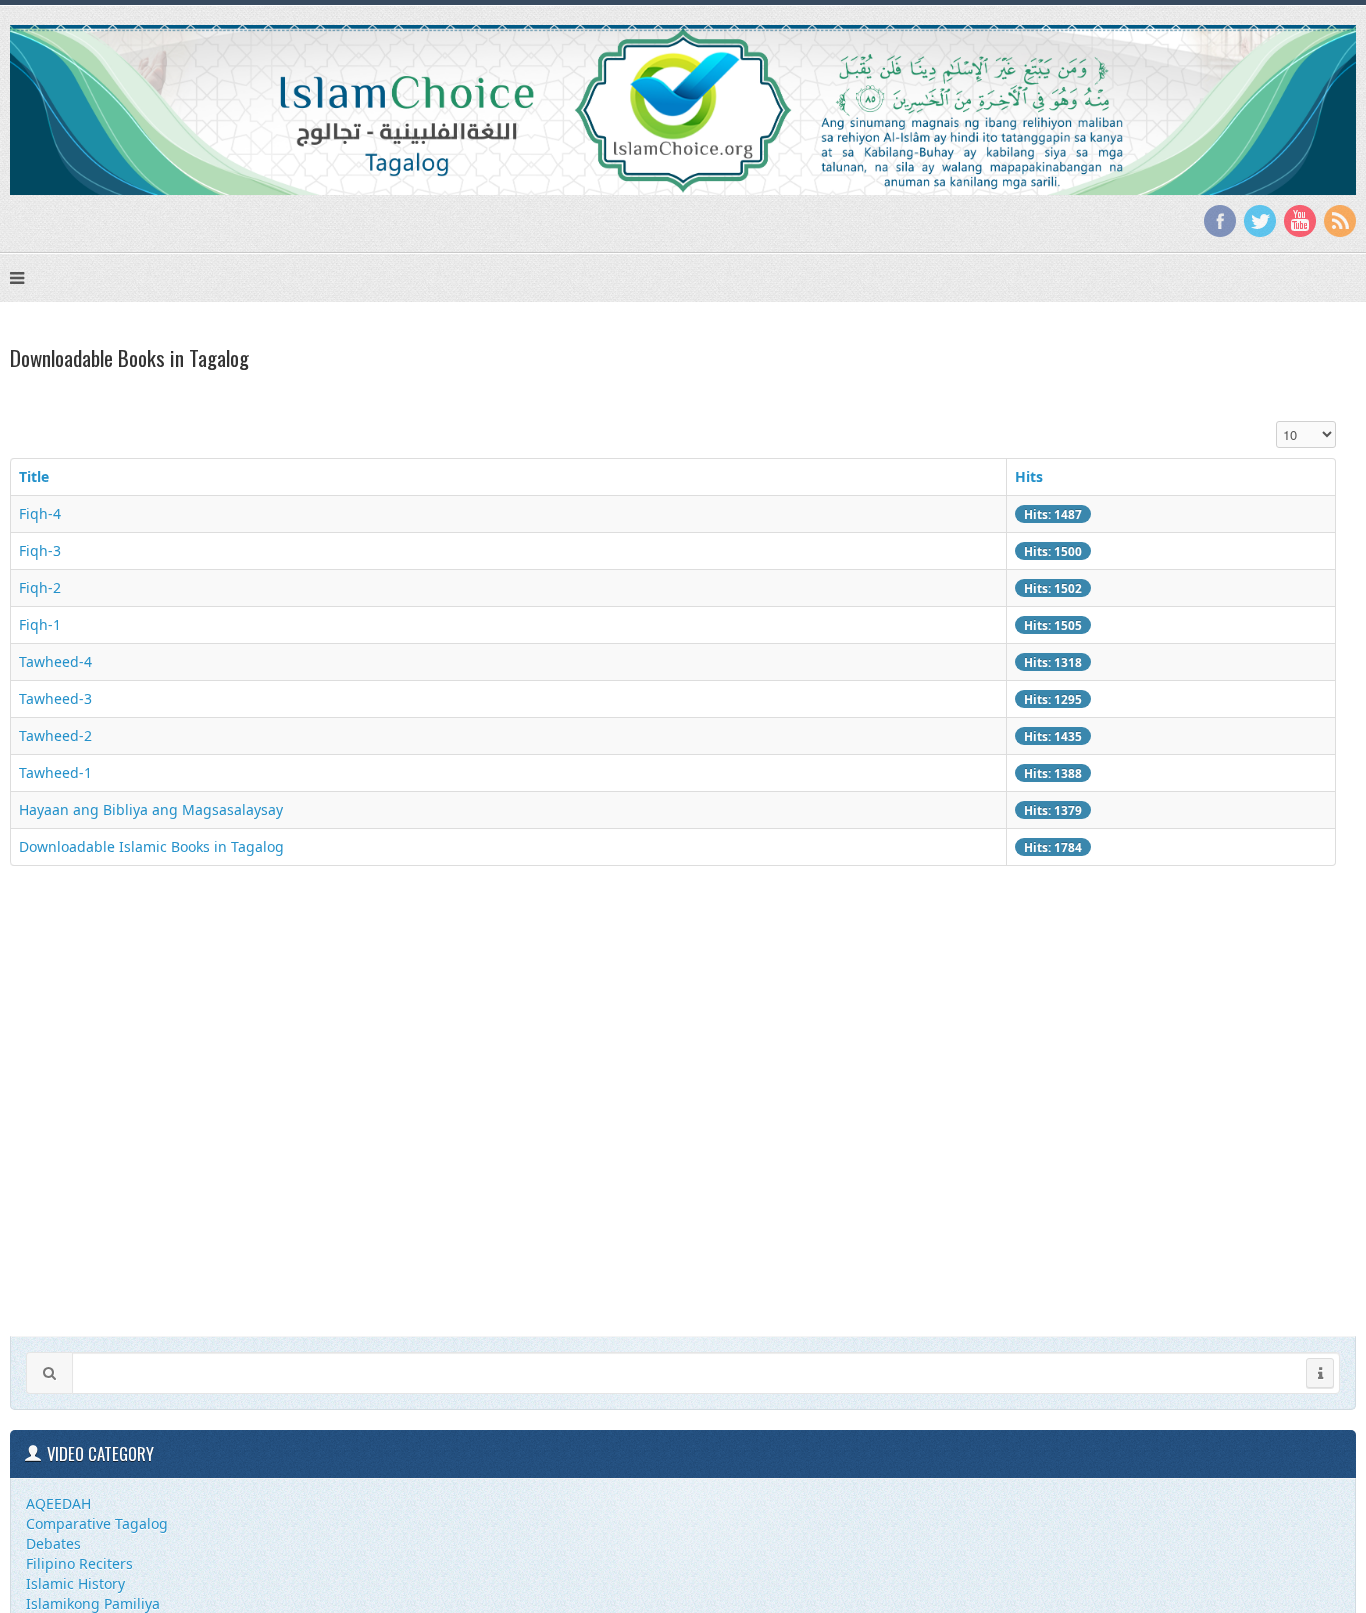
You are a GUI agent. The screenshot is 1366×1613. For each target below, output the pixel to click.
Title (34, 476)
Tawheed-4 (55, 661)
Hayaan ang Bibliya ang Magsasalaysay (151, 809)
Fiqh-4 (40, 513)
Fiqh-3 (40, 550)
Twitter (1260, 221)
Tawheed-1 (55, 772)
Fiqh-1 (40, 624)
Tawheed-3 (55, 698)
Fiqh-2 (40, 587)
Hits (1029, 476)
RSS (1340, 221)
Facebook (1220, 221)
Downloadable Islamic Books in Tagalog (151, 846)
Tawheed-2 (55, 735)
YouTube (1300, 221)
